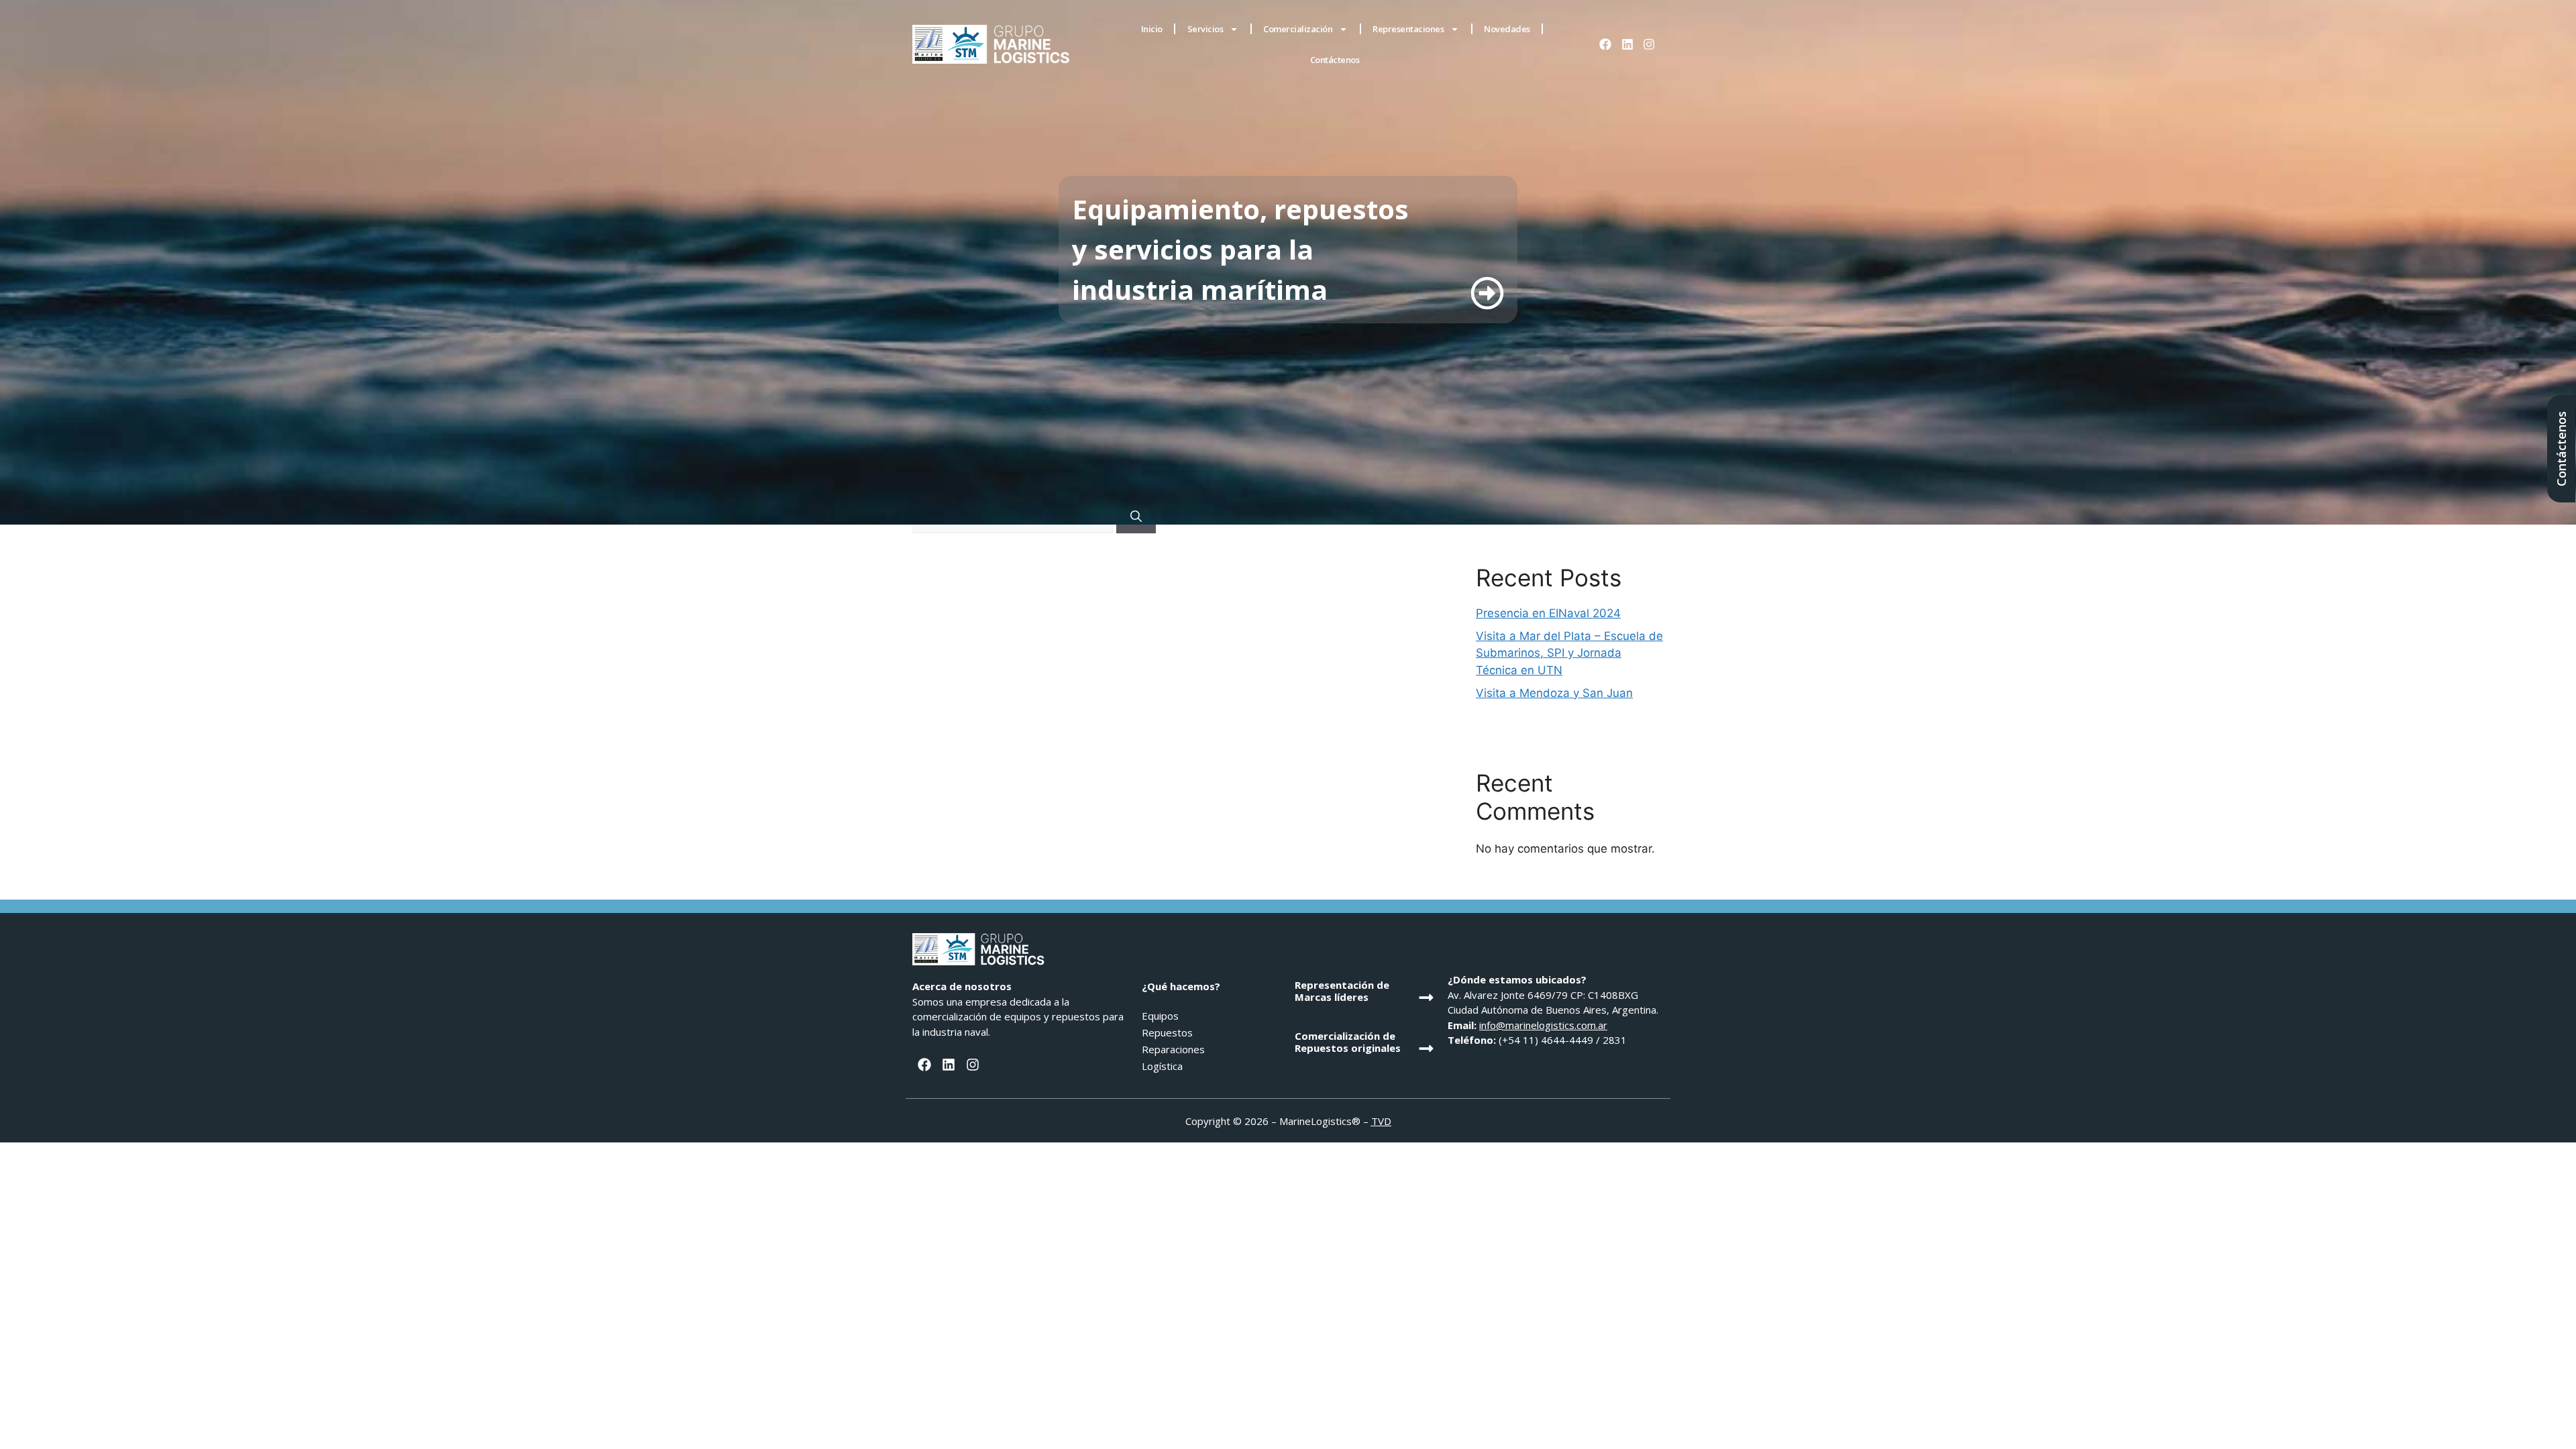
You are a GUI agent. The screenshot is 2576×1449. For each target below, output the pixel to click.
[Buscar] (1136, 517)
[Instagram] (1649, 44)
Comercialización (1298, 29)
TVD (1381, 1121)
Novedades (1507, 29)
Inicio (1152, 29)
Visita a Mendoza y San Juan (1554, 693)
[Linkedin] (1627, 44)
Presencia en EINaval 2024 (1548, 613)
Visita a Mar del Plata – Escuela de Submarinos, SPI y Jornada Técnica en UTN (1569, 653)
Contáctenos (1335, 60)
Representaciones (1408, 29)
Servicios (1205, 29)
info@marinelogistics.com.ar (1543, 1025)
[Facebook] (1605, 44)
